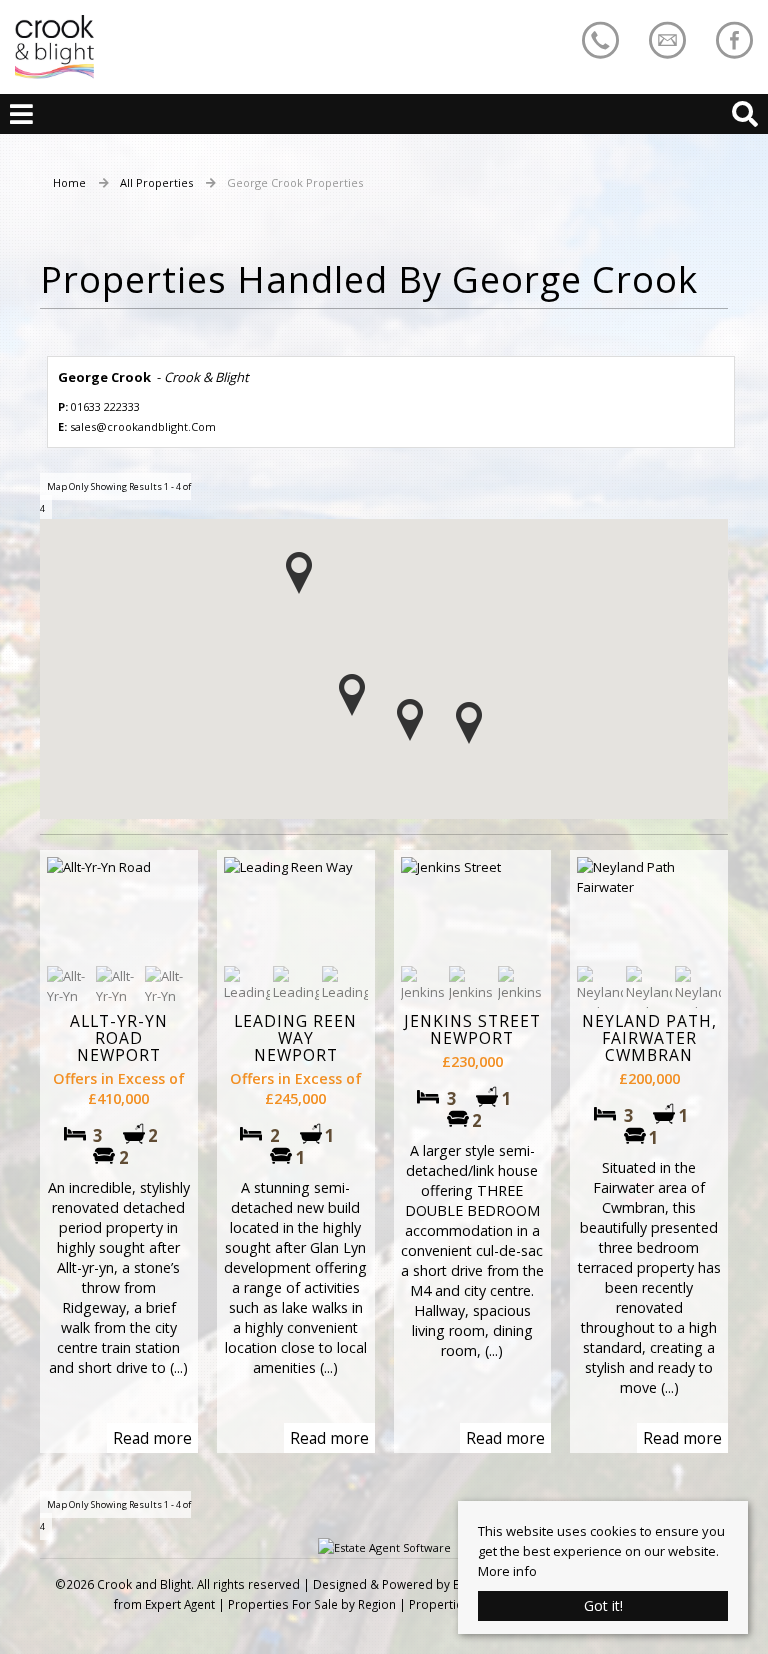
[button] (352, 695)
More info (507, 1571)
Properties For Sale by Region (312, 1604)
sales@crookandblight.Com (143, 426)
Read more (152, 1438)
